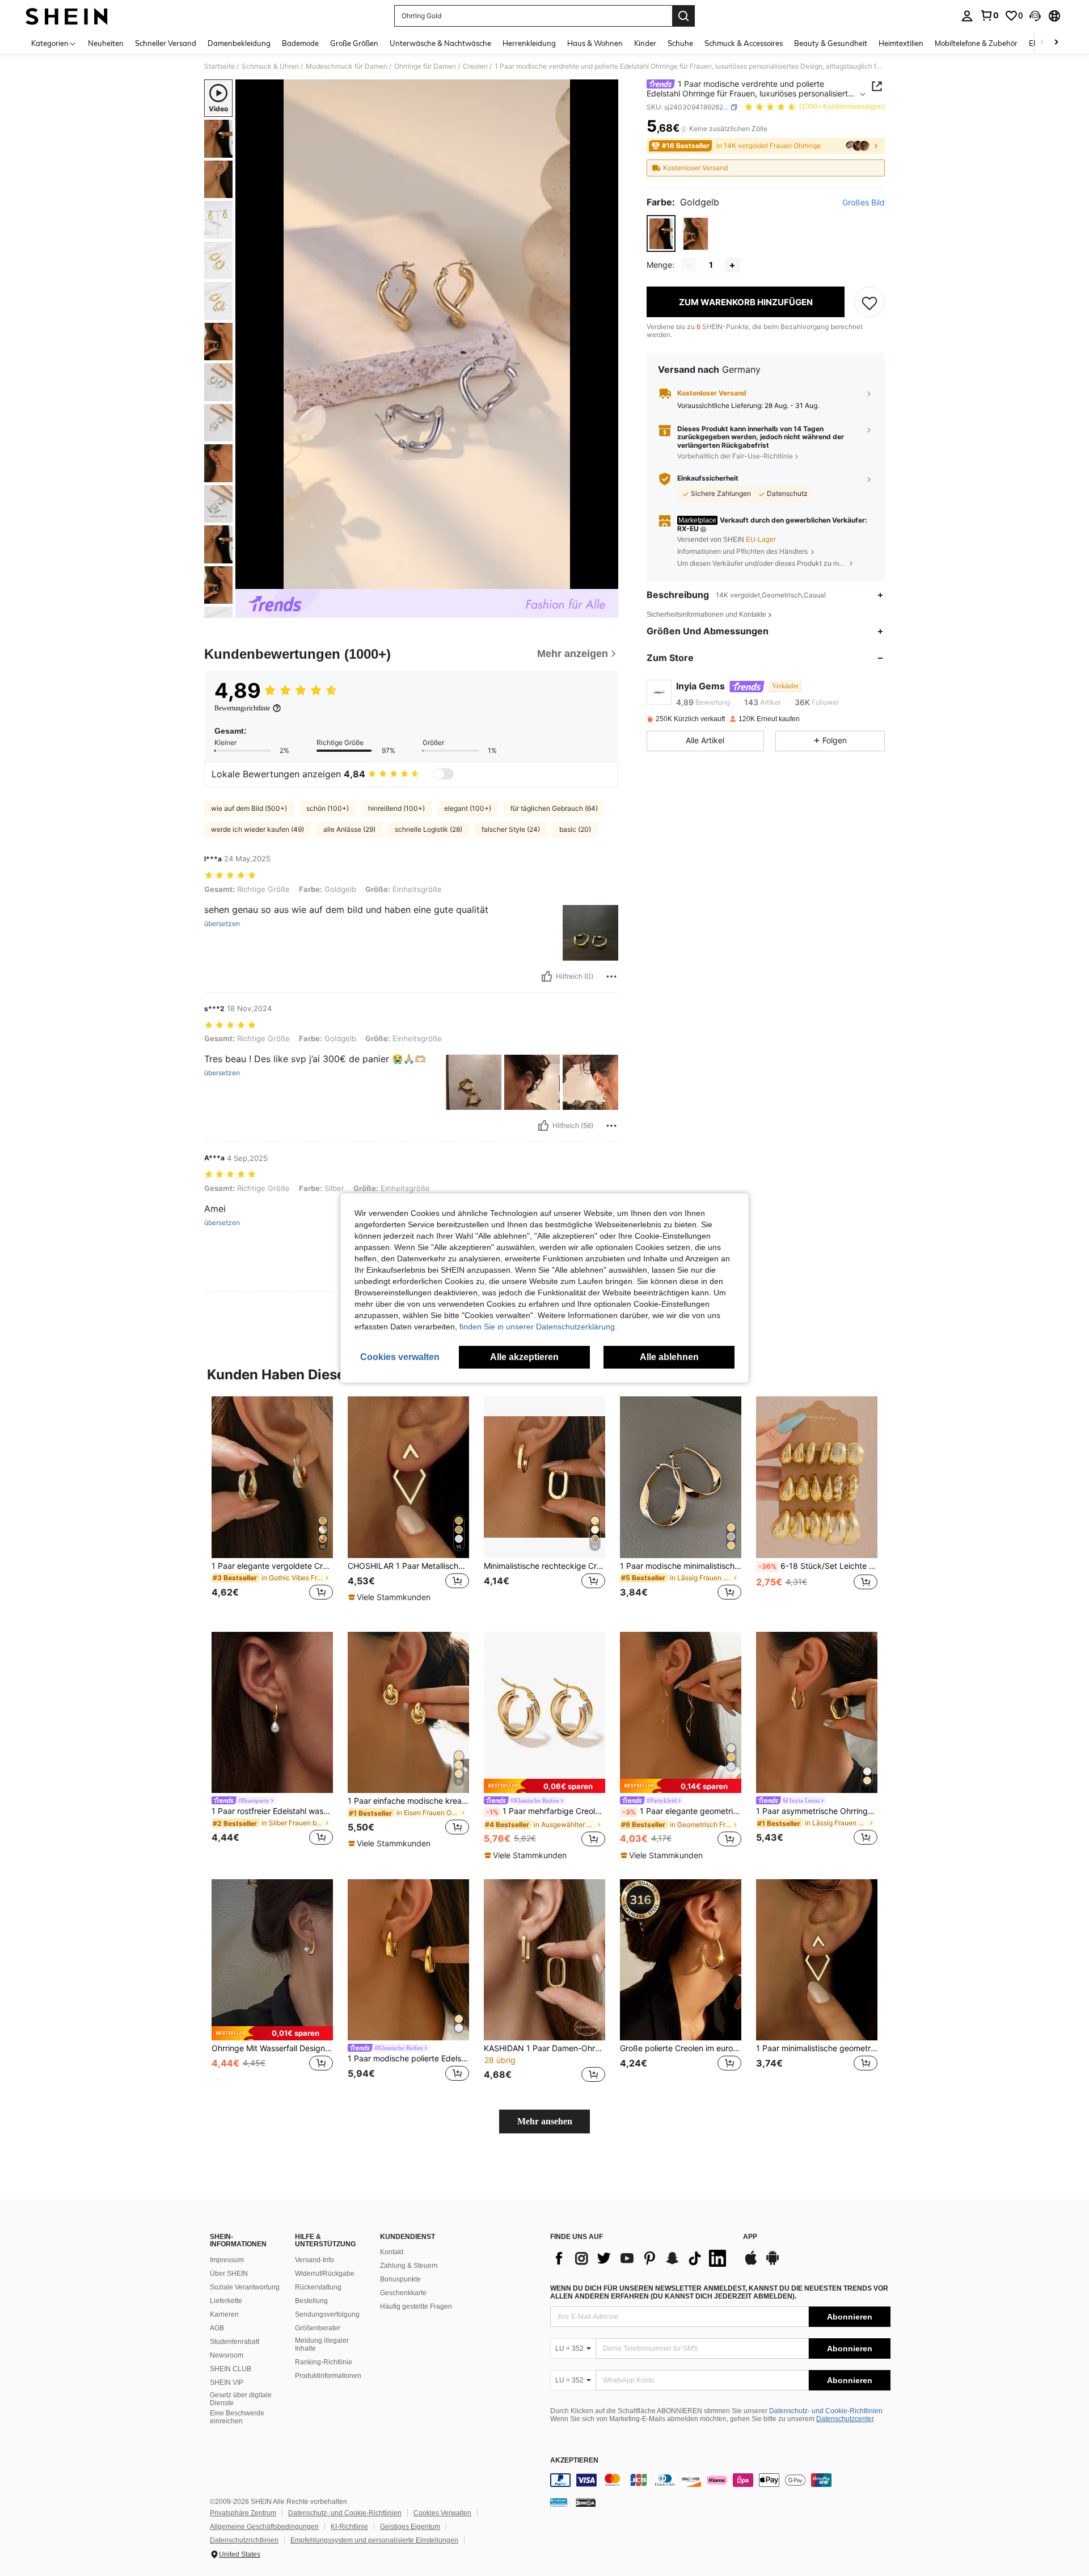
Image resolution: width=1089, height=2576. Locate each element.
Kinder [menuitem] (645, 43)
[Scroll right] (1056, 43)
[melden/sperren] (611, 976)
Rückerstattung (318, 2287)
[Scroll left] (1042, 43)
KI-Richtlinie (349, 2527)
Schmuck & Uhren (270, 66)
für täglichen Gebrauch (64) (554, 808)
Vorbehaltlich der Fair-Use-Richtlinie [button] (735, 456)
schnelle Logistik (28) (429, 829)
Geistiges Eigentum (410, 2527)
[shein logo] (67, 16)
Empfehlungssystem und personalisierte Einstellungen (374, 2540)
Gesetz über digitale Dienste (241, 2399)
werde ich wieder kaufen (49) (258, 829)
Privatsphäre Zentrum (243, 2513)
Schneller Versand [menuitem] (166, 43)
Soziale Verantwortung (245, 2287)
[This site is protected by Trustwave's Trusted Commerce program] (559, 2502)
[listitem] (272, 1505)
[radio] (661, 234)
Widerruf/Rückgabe (325, 2274)
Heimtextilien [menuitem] (901, 43)
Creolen (475, 66)
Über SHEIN (229, 2274)
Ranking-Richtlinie (324, 2362)
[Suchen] (683, 16)
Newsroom (227, 2355)
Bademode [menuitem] (300, 43)
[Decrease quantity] (689, 266)
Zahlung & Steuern (409, 2266)
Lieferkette (226, 2301)
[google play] (773, 2263)
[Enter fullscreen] (606, 580)
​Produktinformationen (328, 2376)
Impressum (227, 2260)
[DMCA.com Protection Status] (586, 2502)
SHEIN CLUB (231, 2369)
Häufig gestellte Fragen (416, 2306)
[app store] (751, 2263)
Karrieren (224, 2314)
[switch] (444, 774)
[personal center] (967, 16)
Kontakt (392, 2252)
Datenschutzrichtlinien (244, 2540)
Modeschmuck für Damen (347, 66)
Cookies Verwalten (442, 2513)
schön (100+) (328, 808)
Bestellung (311, 2301)
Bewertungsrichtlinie (242, 708)
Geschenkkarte (403, 2293)
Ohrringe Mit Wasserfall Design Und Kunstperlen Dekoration (272, 2048)
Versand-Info (315, 2260)
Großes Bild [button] (864, 203)
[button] (1035, 16)
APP (750, 2237)
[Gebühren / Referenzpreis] (684, 129)
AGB (217, 2328)
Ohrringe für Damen (425, 66)
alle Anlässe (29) (349, 829)
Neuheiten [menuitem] (106, 43)
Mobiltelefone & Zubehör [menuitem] (976, 43)
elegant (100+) (468, 808)
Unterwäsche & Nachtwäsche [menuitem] (440, 43)
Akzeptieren (574, 2461)
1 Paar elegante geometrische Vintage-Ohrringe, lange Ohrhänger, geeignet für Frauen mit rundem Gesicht (682, 1811)
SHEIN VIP (227, 2383)
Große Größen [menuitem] (354, 43)
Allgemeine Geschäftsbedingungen (264, 2527)
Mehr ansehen (545, 2121)
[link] (989, 15)
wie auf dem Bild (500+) (249, 808)
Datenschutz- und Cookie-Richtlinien (826, 2411)
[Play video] (427, 334)
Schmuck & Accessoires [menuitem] (744, 43)
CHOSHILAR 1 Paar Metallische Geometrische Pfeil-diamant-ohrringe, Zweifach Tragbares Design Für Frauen (408, 1566)
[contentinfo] (720, 2480)
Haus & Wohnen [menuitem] (595, 43)
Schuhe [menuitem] (680, 43)
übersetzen (222, 924)
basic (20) (575, 829)
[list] (641, 2258)
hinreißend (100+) (396, 808)
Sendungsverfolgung (327, 2314)
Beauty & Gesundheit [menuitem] (831, 43)
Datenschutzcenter (845, 2419)
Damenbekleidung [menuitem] (239, 43)
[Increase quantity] (732, 266)
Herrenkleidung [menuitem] (529, 43)
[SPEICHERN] (869, 302)
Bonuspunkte (400, 2279)
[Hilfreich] (547, 976)
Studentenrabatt (235, 2342)
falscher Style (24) (511, 829)
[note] (391, 1597)
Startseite (220, 66)
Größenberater (318, 2328)
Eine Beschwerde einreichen (237, 2417)
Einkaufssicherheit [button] (708, 478)
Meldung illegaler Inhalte (322, 2345)
